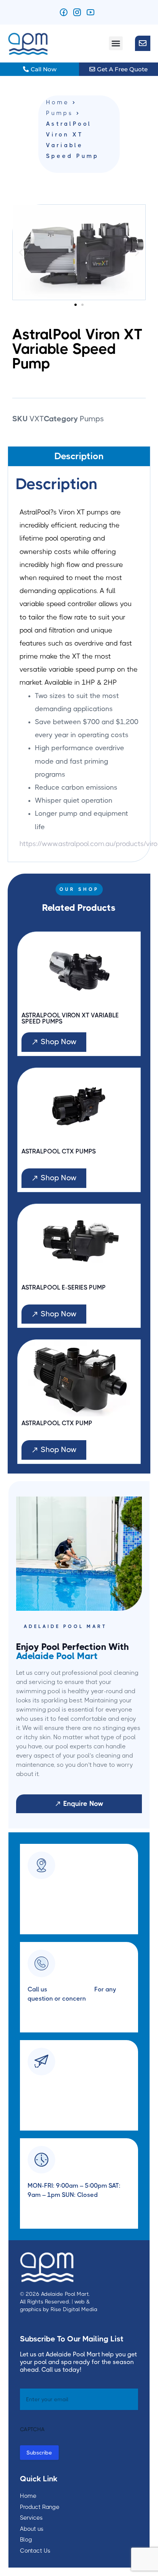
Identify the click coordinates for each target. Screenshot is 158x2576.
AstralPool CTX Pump (57, 1423)
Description (79, 456)
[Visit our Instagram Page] (79, 12)
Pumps (60, 113)
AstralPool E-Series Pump (64, 1288)
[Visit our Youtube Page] (93, 12)
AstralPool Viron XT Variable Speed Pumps (70, 1019)
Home (58, 103)
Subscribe (39, 2453)
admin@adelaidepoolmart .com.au (77, 2087)
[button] (116, 43)
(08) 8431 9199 (71, 1989)
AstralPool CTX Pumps (59, 1152)
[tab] (79, 456)
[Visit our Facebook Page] (66, 12)
